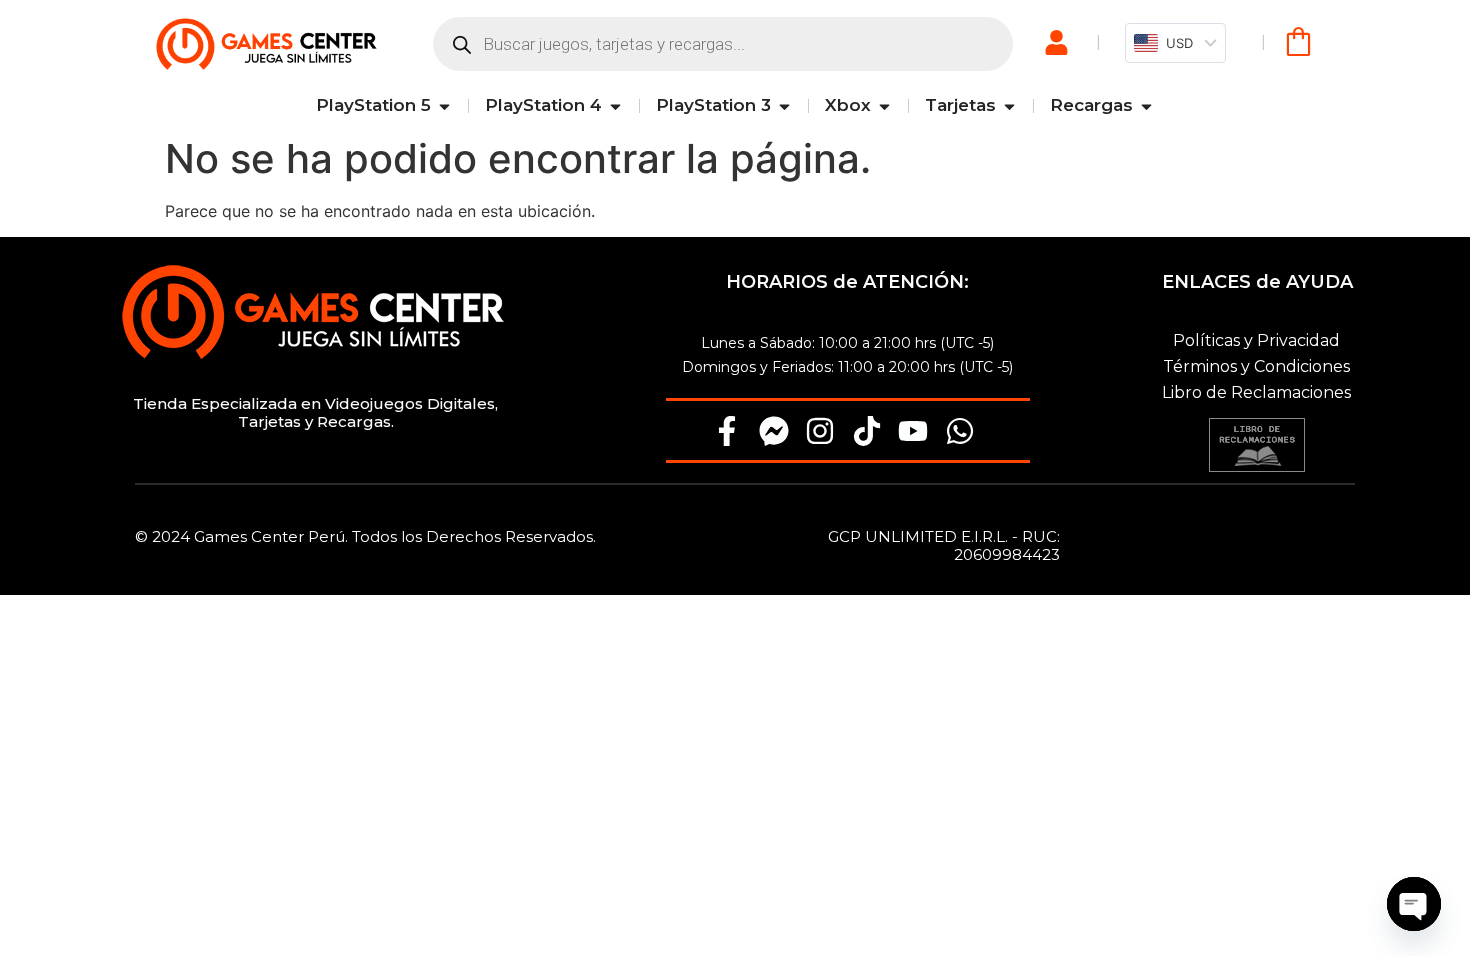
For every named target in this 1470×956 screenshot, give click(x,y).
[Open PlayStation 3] (784, 106)
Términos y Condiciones (1256, 366)
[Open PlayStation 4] (615, 106)
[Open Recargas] (1146, 106)
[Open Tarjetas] (1009, 106)
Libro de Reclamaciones (1256, 392)
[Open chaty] (1414, 904)
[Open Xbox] (884, 106)
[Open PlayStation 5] (444, 106)
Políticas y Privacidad (1256, 340)
